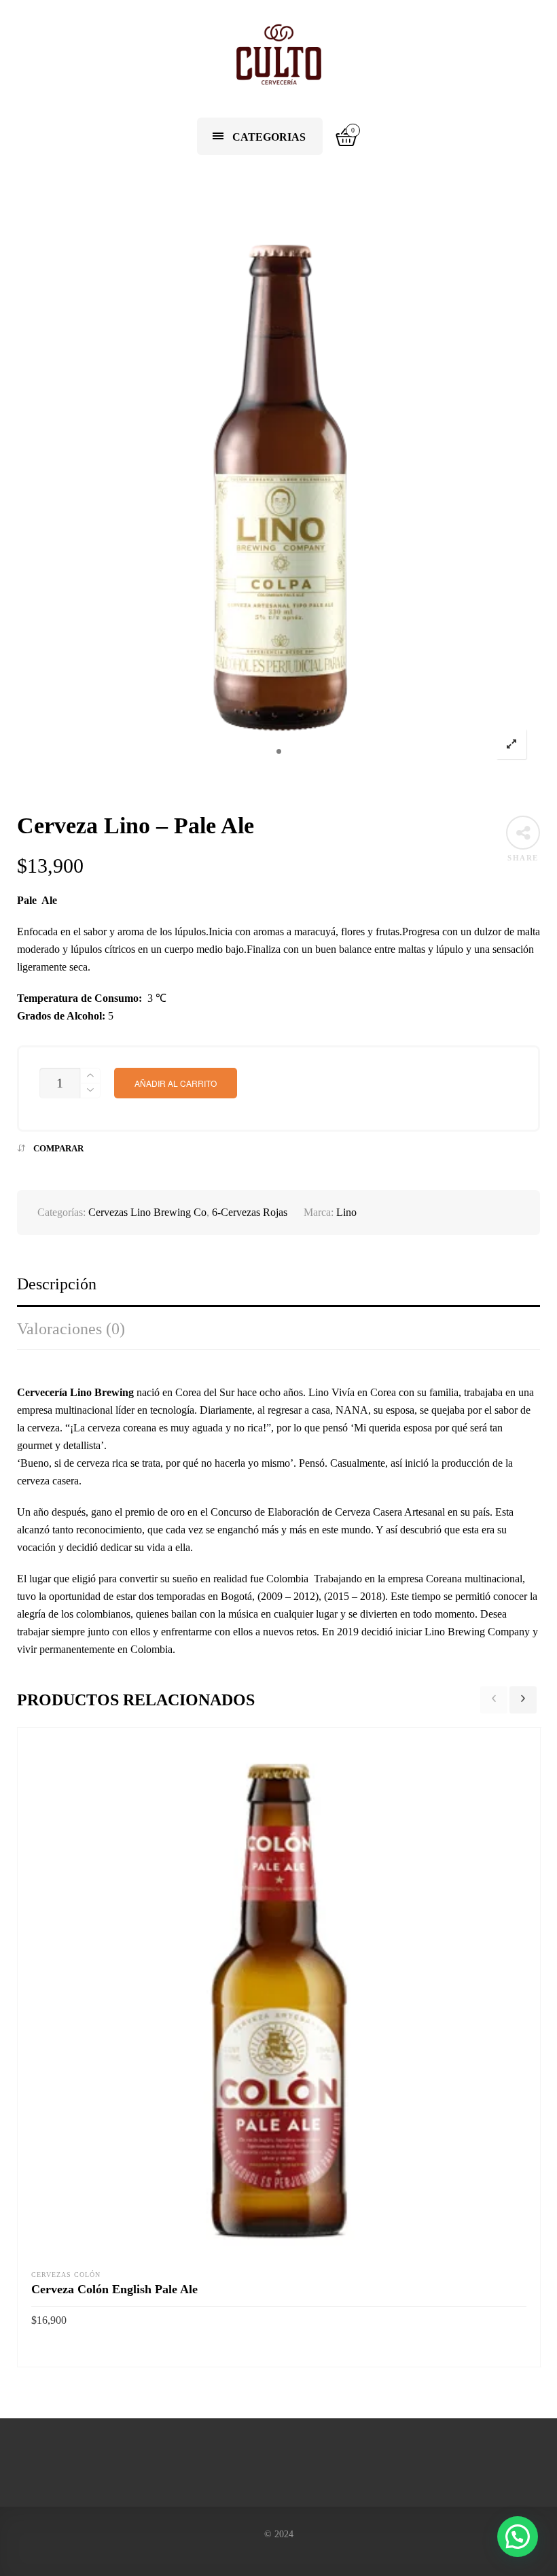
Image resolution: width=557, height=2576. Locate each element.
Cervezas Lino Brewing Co (147, 1212)
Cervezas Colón (66, 2275)
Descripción (57, 1284)
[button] (518, 2537)
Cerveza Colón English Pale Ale (114, 2289)
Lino (346, 1212)
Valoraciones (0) (71, 1329)
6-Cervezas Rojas (250, 1212)
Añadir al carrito (176, 1083)
